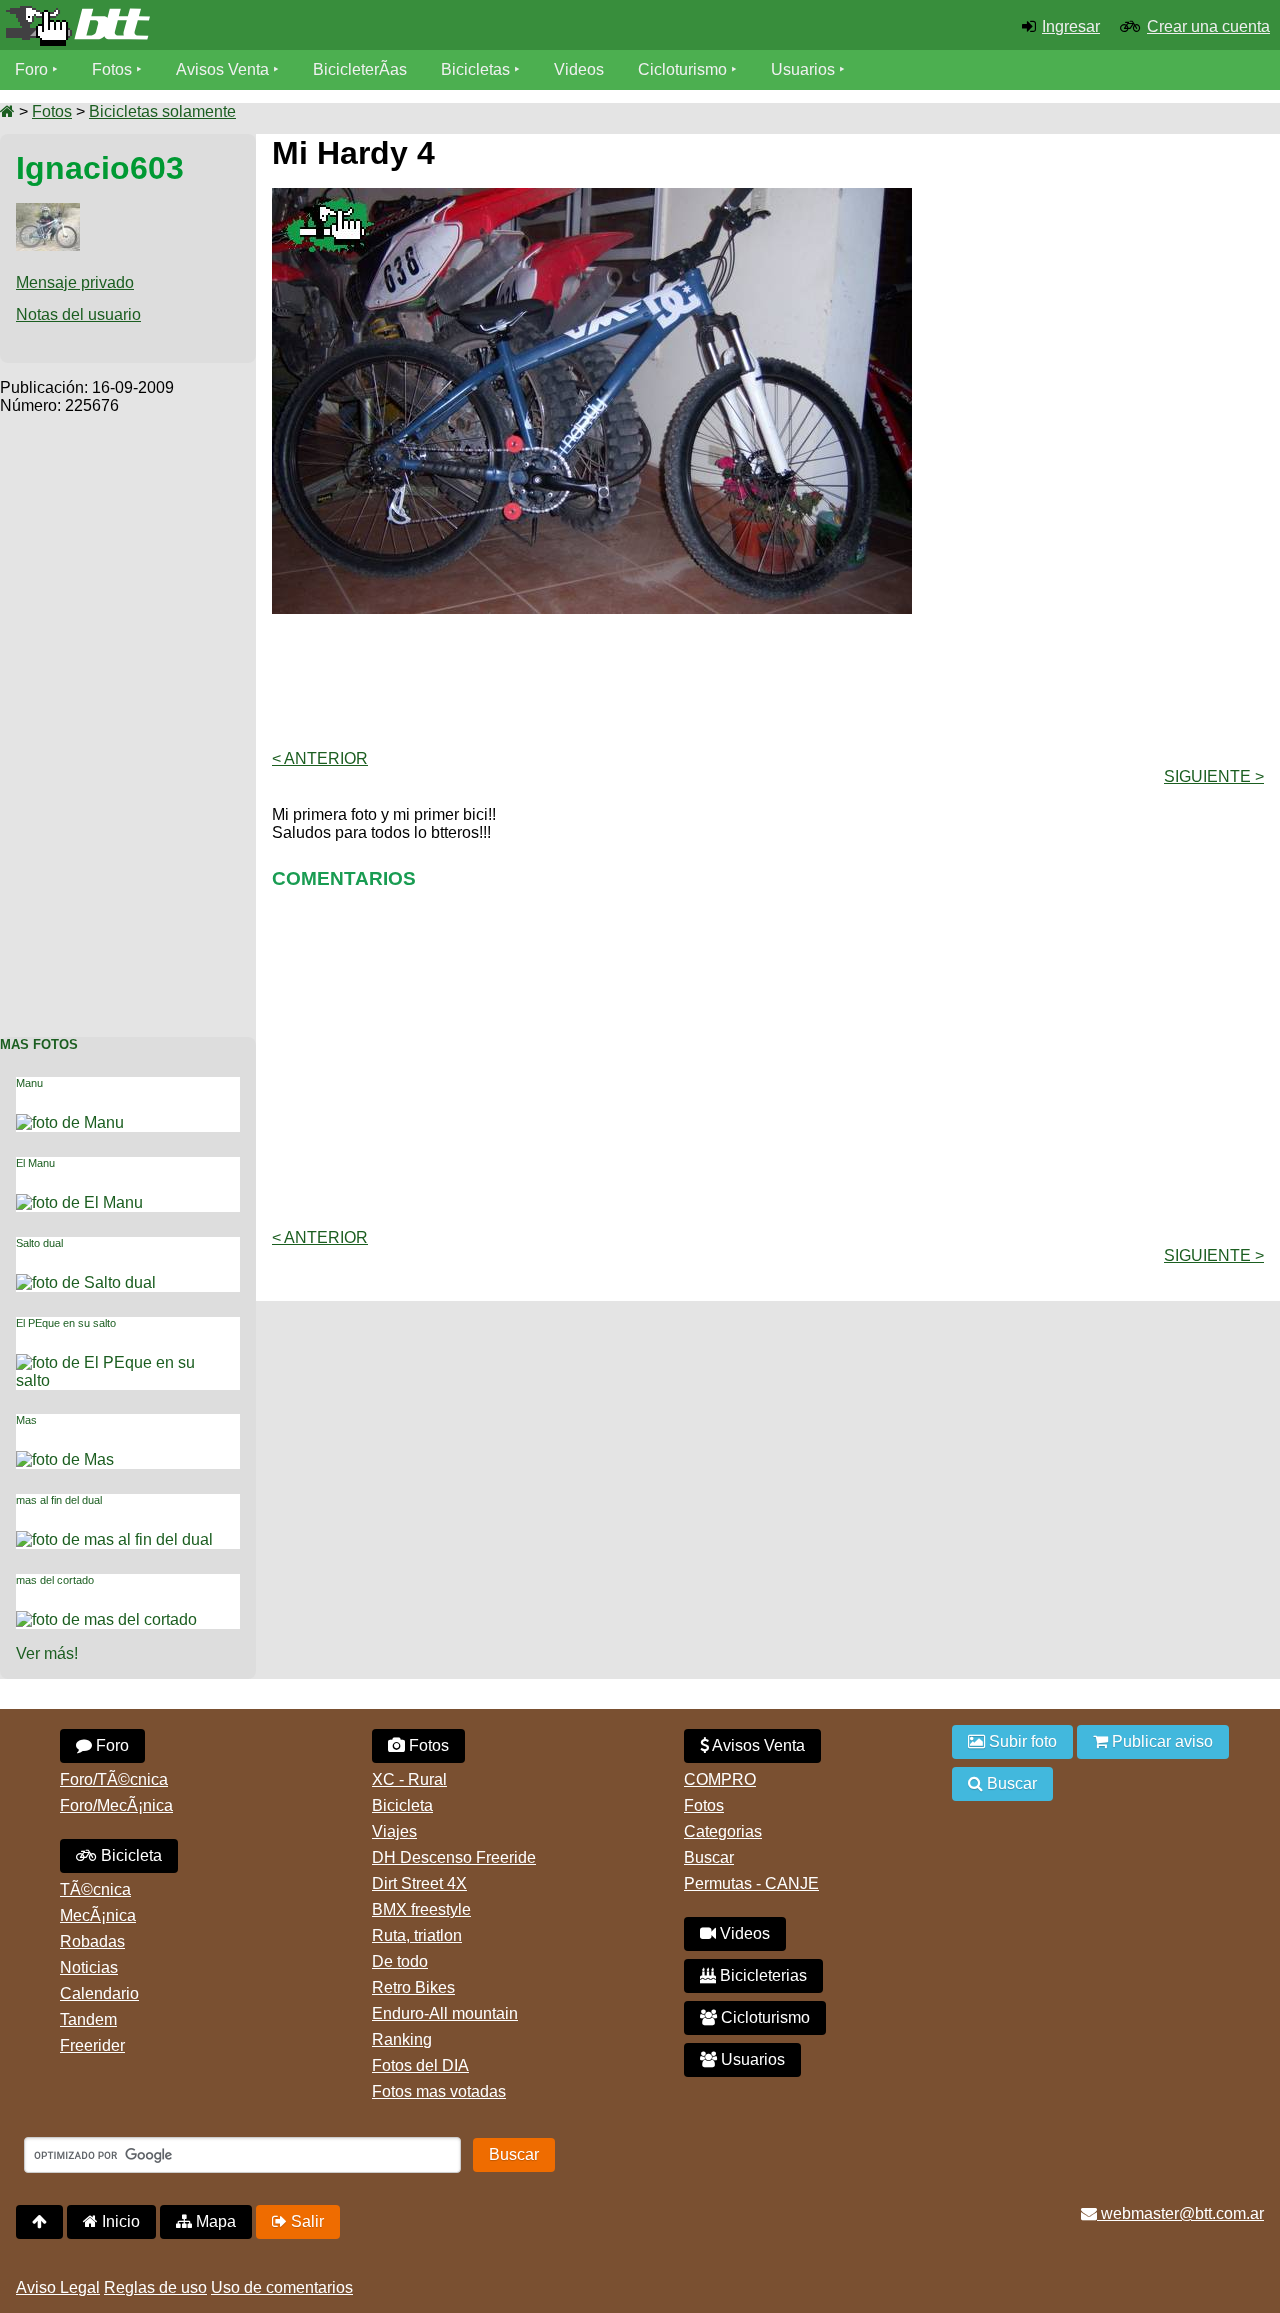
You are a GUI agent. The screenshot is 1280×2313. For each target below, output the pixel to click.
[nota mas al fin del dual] (126, 1539)
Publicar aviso (1160, 1741)
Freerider (92, 2045)
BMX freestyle (421, 1909)
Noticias (89, 1967)
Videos (579, 69)
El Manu (35, 1163)
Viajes (394, 1831)
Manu (29, 1083)
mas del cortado (55, 1580)
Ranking (402, 2039)
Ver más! (47, 1653)
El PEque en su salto (66, 1323)
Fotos (112, 69)
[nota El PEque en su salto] (128, 1362)
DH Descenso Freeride (454, 1857)
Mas (26, 1420)
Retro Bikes (413, 1987)
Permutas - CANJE (751, 1883)
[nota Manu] (82, 1122)
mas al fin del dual (59, 1500)
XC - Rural (409, 1779)
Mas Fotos (39, 1044)
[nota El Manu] (91, 1202)
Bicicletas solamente (162, 111)
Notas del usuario (78, 314)
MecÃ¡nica (98, 1915)
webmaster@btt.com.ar (1180, 2213)
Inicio (119, 2221)
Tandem (88, 2019)
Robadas (92, 1941)
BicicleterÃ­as (360, 69)
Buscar (709, 1857)
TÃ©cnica (95, 1889)
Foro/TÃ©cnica (114, 1779)
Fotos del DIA (420, 2065)
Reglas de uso (155, 2287)
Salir (305, 2221)
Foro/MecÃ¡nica (116, 1805)
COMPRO (720, 1779)
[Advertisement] (128, 715)
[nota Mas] (77, 1459)
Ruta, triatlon (417, 1935)
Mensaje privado (75, 282)
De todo (400, 1961)
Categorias (723, 1831)
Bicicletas (477, 69)
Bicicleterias (761, 1975)
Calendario (99, 1993)
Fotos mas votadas (439, 2091)
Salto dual (39, 1243)
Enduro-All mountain (445, 2013)
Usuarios (803, 69)
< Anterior (320, 758)
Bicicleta (129, 1855)
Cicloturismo (682, 69)
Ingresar (1071, 26)
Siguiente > (1214, 776)
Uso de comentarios (282, 2287)
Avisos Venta (222, 69)
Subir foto (1021, 1741)
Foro (31, 69)
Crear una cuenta (1208, 26)
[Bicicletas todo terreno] (213, 26)
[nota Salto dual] (98, 1282)
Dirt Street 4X (419, 1883)
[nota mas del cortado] (118, 1619)
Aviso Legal (58, 2287)
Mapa (214, 2221)
